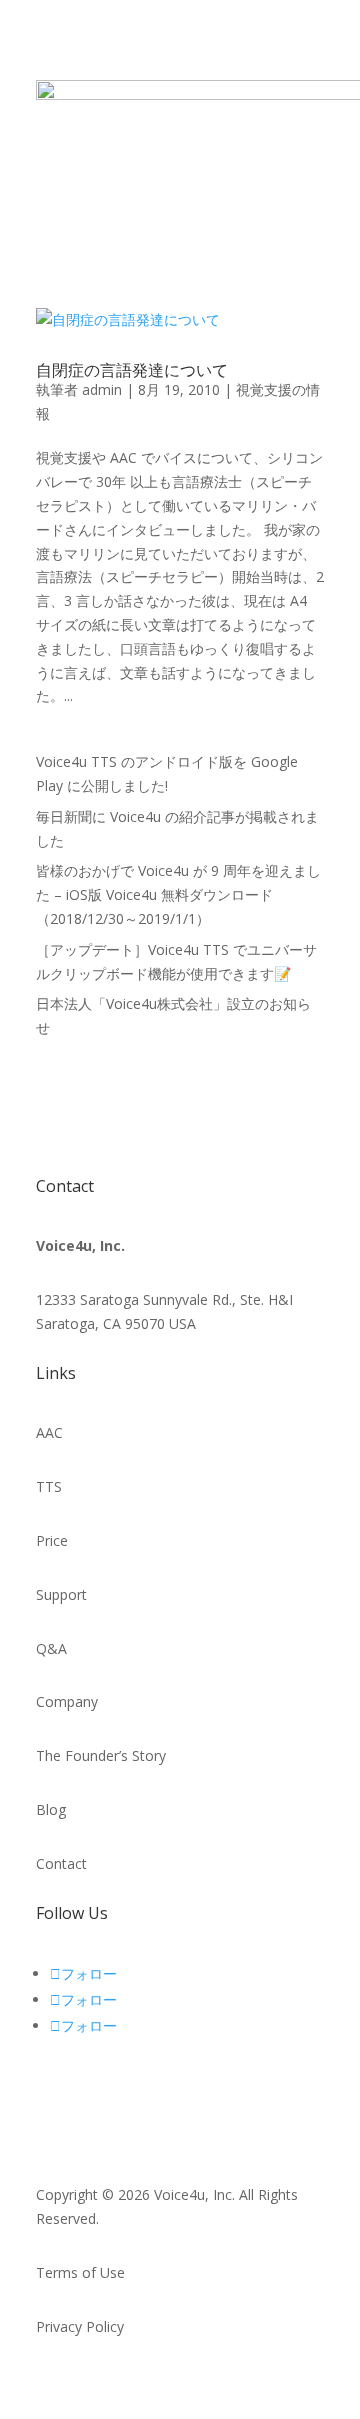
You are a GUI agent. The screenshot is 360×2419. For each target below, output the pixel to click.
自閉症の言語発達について (132, 370)
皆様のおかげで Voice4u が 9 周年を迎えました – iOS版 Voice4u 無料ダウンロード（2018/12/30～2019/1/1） (178, 894)
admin (102, 389)
